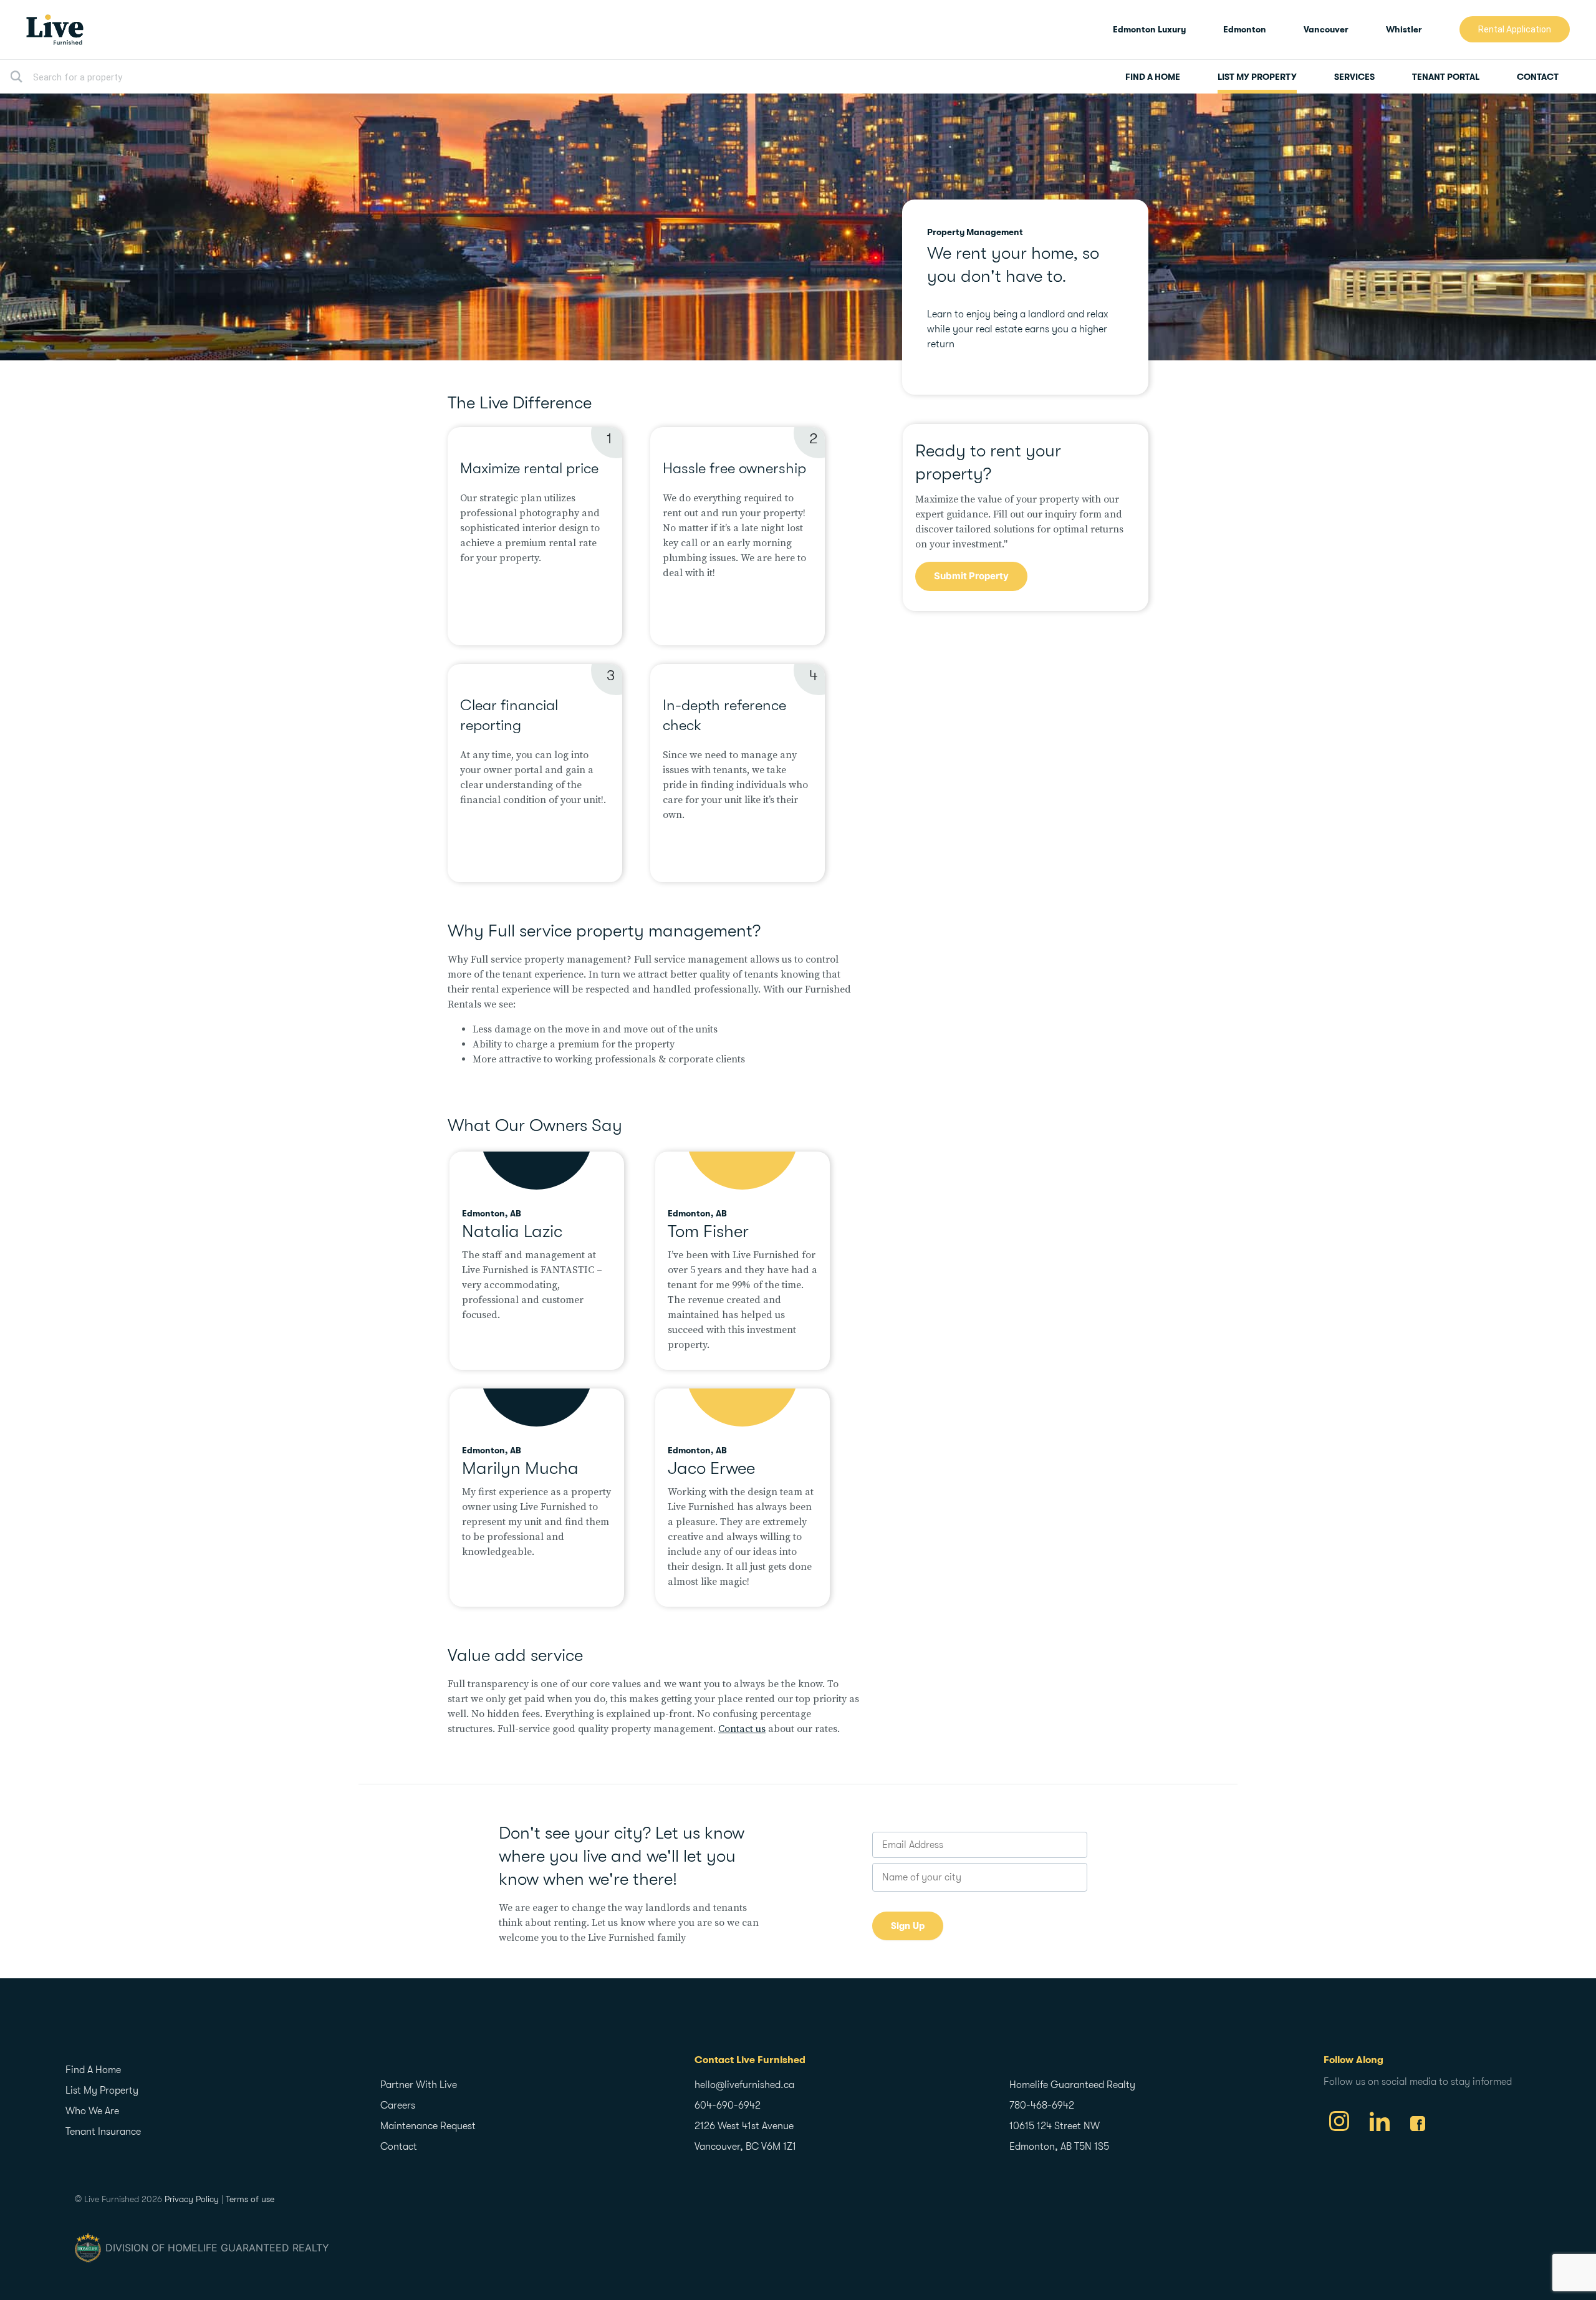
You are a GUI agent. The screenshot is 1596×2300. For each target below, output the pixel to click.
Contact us (742, 1729)
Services (1354, 77)
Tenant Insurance (103, 2132)
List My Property (1257, 77)
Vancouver (1326, 29)
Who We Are (92, 2111)
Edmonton (1245, 29)
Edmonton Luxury (1149, 29)
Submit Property (971, 576)
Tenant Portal (1446, 77)
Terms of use (250, 2199)
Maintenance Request (428, 2126)
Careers (398, 2105)
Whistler (1404, 29)
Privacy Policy (192, 2199)
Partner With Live (419, 2085)
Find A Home (1153, 77)
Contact (1538, 77)
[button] (1515, 29)
